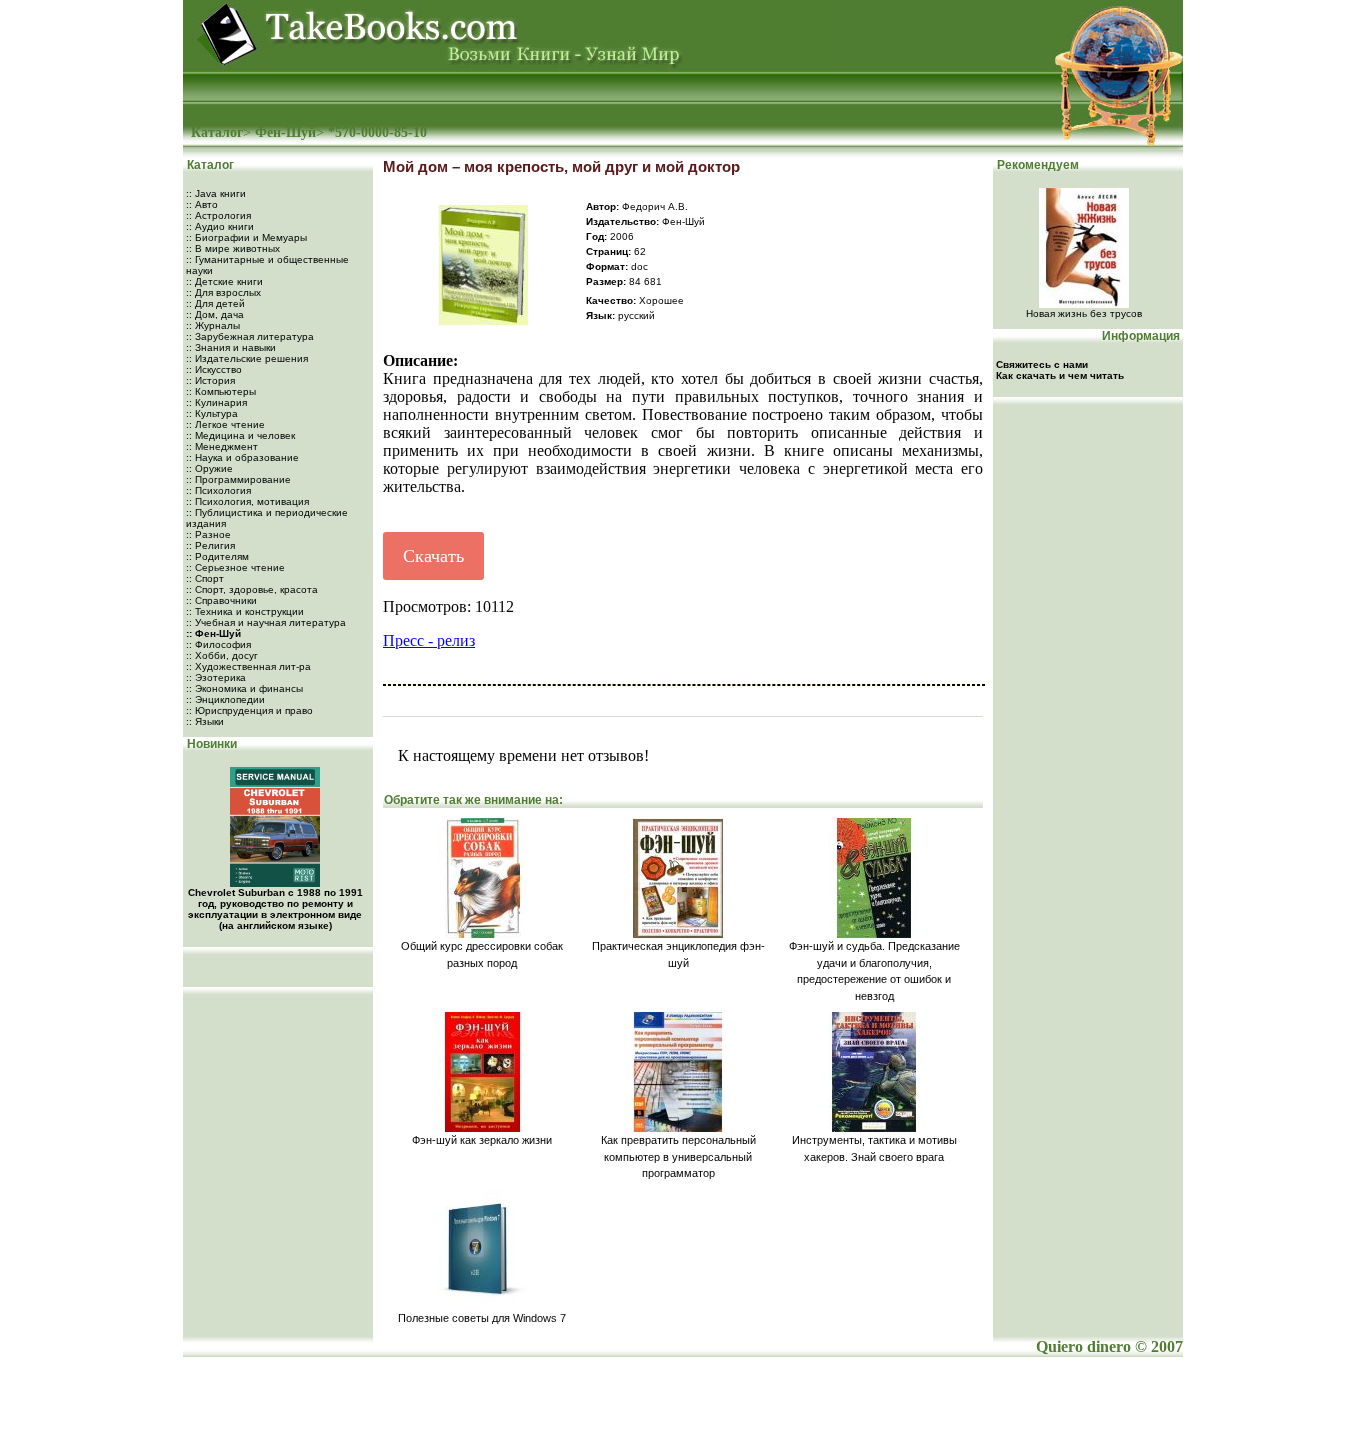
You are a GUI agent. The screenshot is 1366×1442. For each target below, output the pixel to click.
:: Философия (218, 644)
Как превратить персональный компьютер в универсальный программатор (678, 1156)
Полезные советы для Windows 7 (482, 1318)
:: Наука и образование (242, 457)
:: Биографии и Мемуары (246, 237)
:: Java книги (216, 193)
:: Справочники (221, 600)
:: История (210, 380)
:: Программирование (238, 479)
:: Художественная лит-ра (248, 666)
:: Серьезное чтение (235, 567)
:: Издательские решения (247, 358)
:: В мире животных (233, 248)
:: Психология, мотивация (247, 501)
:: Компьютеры (221, 391)
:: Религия (210, 545)
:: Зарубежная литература (250, 336)
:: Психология (218, 490)
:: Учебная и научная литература (266, 622)
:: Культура (212, 413)
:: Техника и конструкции (245, 611)
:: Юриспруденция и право (249, 710)
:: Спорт (205, 578)
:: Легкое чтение (225, 424)
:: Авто (202, 204)
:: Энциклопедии (225, 699)
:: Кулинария (216, 402)
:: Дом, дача (215, 314)
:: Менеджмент (222, 446)
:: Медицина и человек (240, 435)
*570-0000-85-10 (377, 132)
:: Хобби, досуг (222, 655)
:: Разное (208, 534)
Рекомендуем (1036, 165)
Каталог (217, 132)
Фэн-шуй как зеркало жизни (482, 1140)
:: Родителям (217, 556)
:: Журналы (213, 325)
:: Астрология (218, 215)
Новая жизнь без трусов (1084, 313)
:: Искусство (214, 369)
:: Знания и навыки (231, 347)
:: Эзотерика (216, 677)
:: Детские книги (224, 281)
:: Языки (205, 721)
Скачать (433, 556)
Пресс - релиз (429, 640)
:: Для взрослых (223, 292)
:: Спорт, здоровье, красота (252, 589)
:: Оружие (209, 468)
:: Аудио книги (220, 226)
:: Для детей (215, 303)
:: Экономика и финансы (244, 688)
